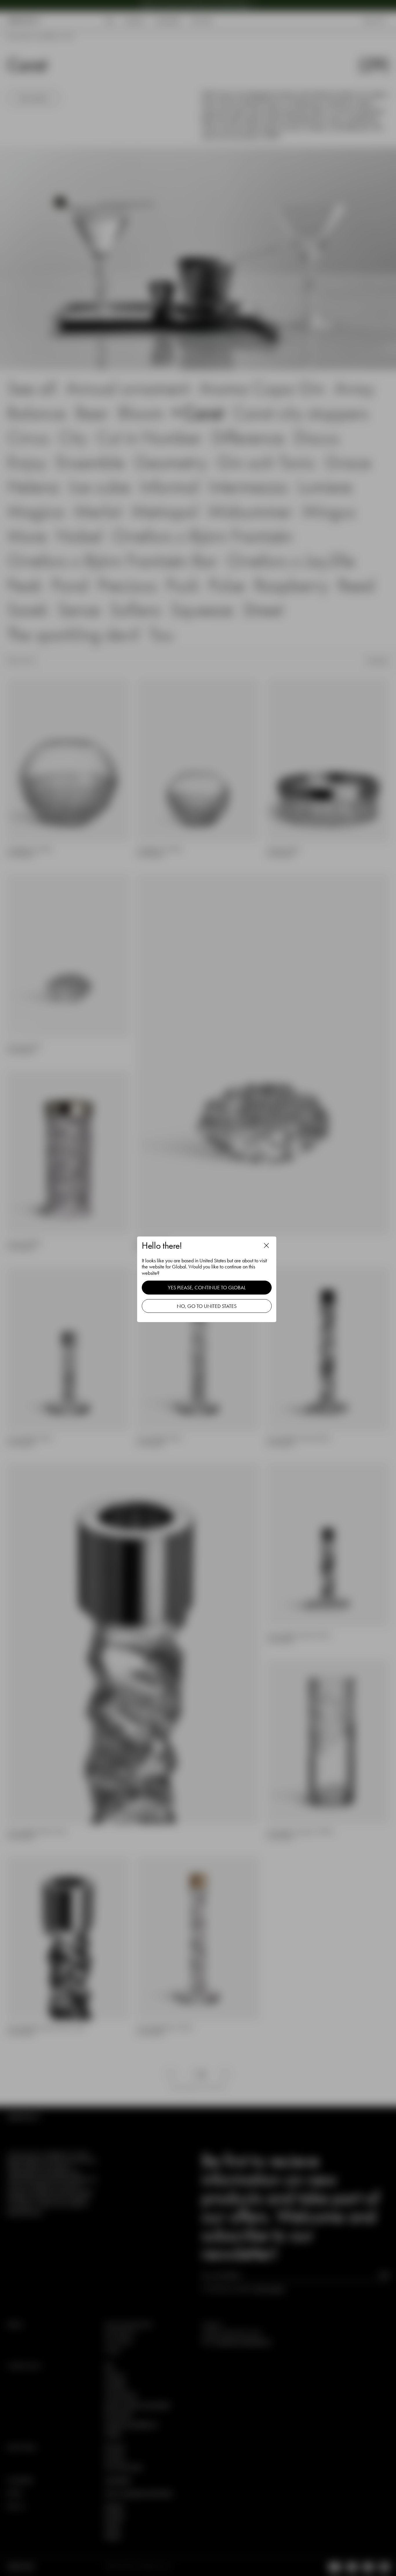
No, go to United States (207, 1306)
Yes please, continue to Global (207, 1287)
